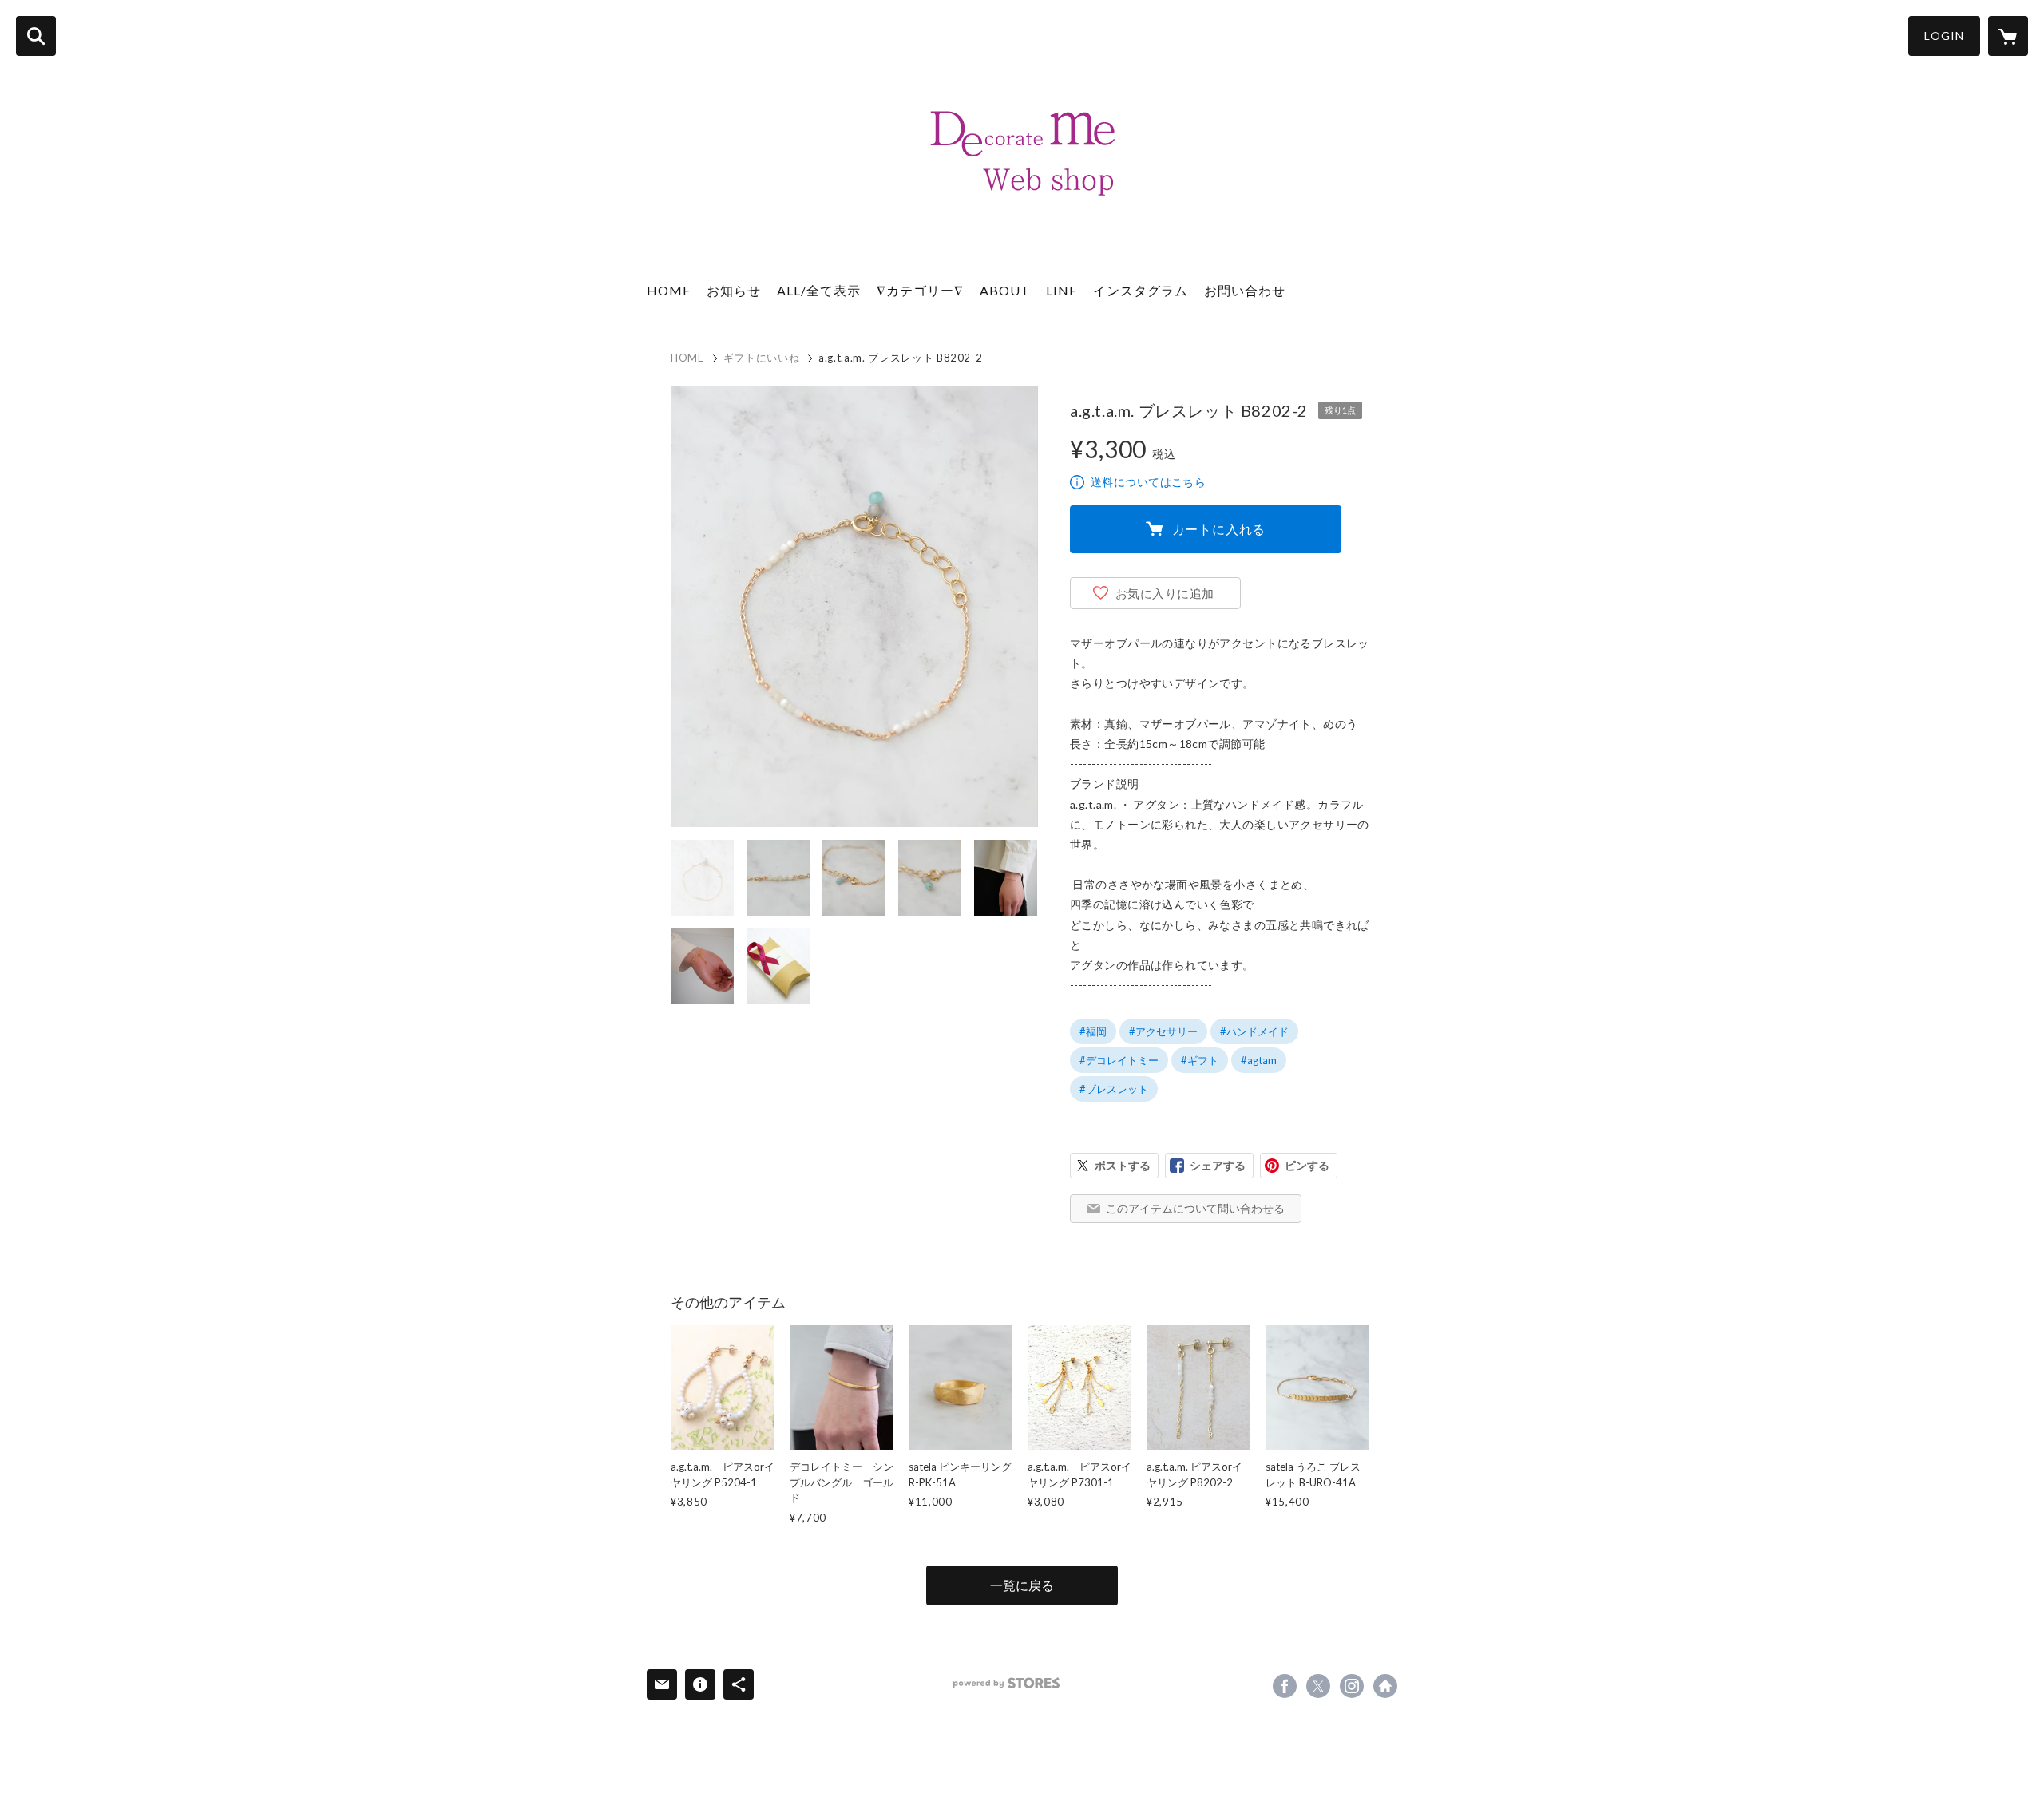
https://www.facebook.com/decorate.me (1285, 1686)
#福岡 (1093, 1031)
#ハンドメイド (1254, 1031)
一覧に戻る (1022, 1585)
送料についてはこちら (1148, 482)
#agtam (1259, 1060)
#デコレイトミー (1119, 1060)
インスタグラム (1141, 290)
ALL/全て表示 (819, 290)
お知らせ (734, 290)
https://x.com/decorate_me (1318, 1686)
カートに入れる (1219, 529)
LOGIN (1944, 36)
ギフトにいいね (762, 358)
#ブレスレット (1114, 1089)
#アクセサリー (1163, 1031)
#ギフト (1200, 1060)
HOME (669, 290)
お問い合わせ (1245, 290)
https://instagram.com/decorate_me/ (1352, 1686)
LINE (1062, 290)
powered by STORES (1006, 1683)
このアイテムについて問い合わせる (1195, 1208)
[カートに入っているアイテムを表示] (2008, 36)
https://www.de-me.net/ (1385, 1686)
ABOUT (1005, 290)
